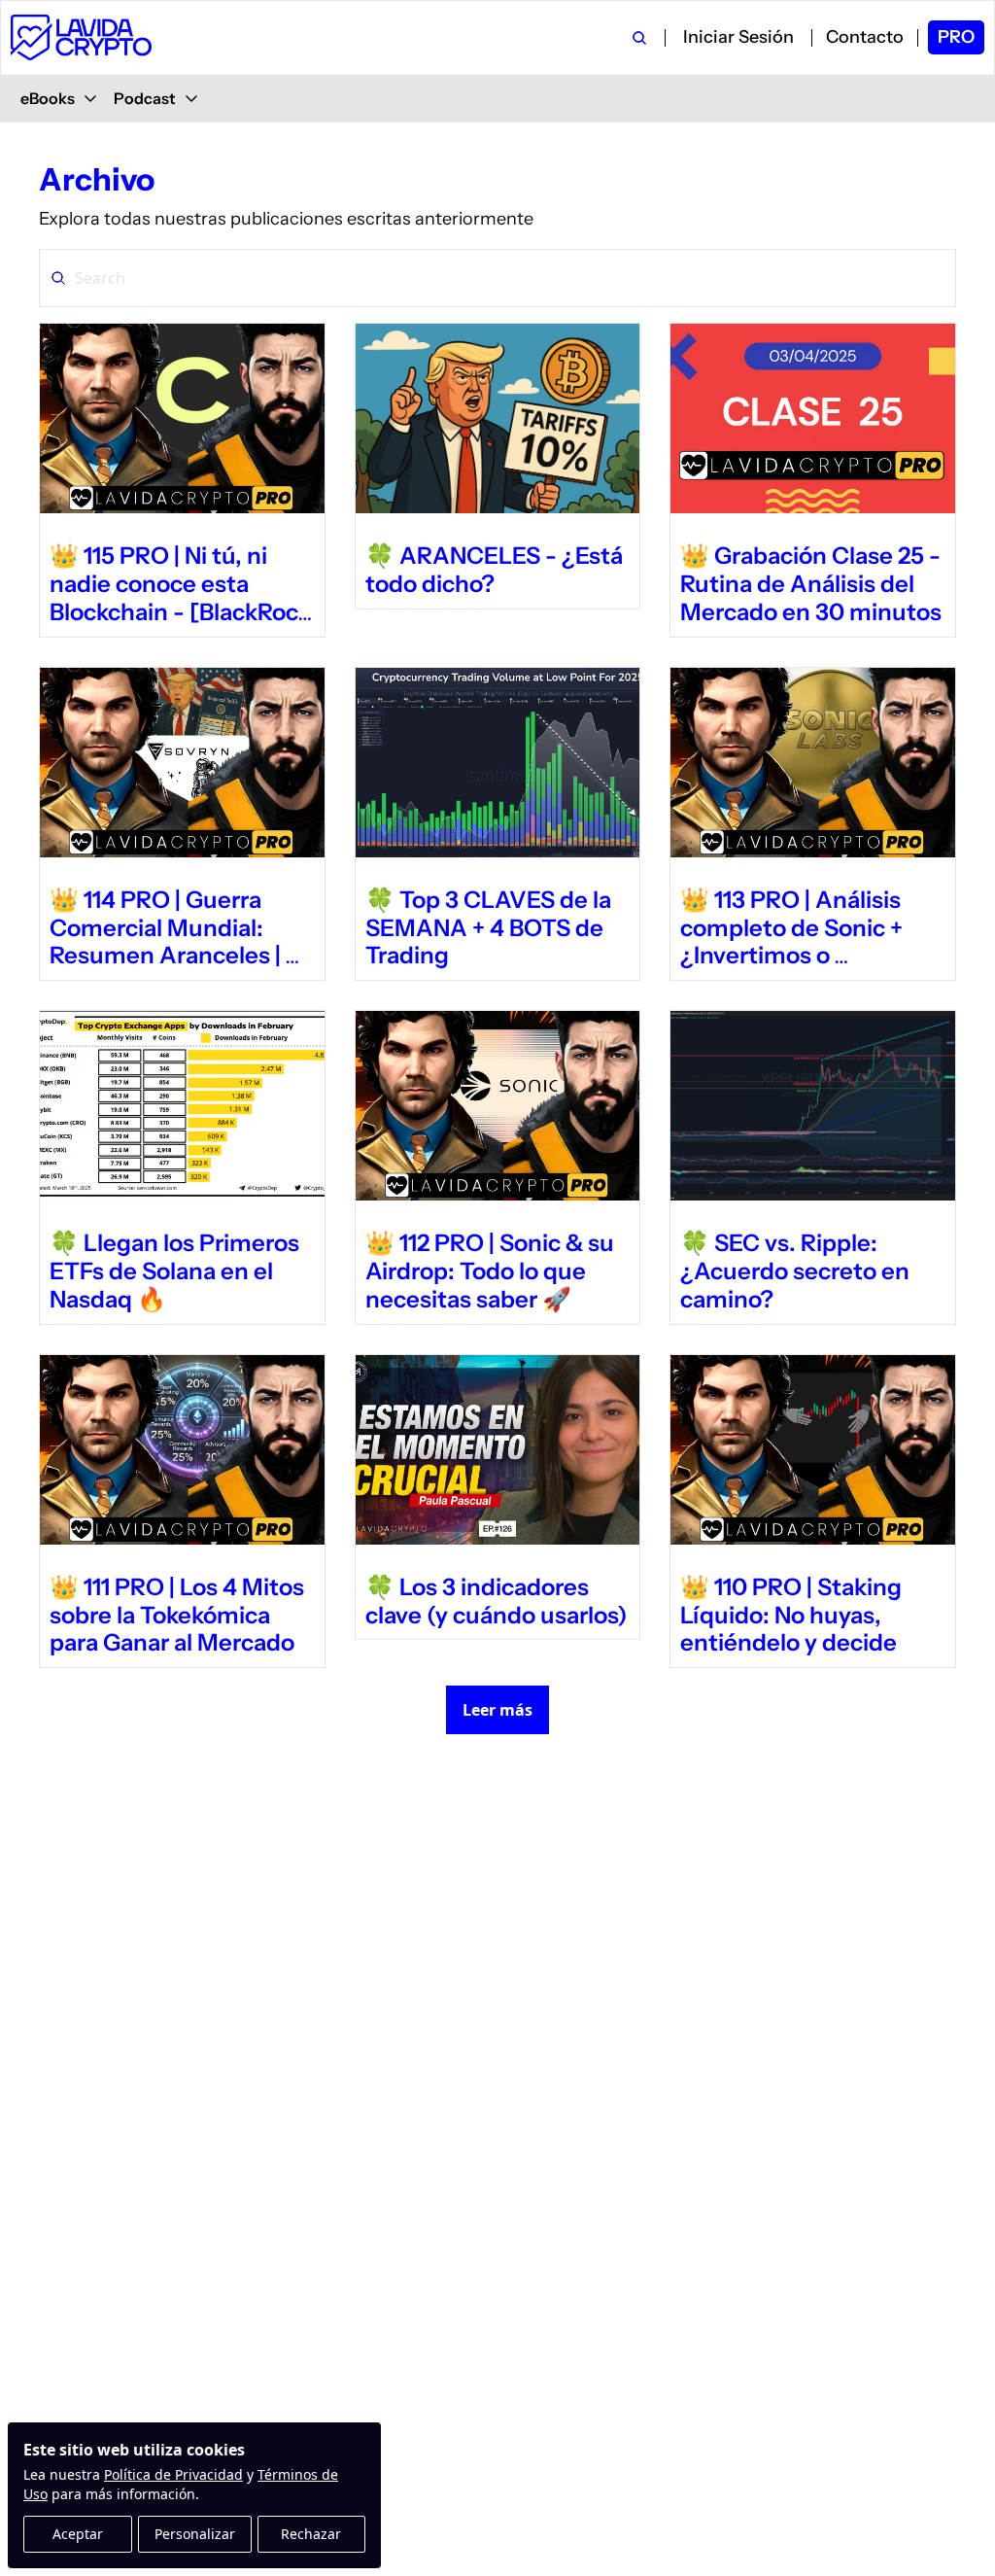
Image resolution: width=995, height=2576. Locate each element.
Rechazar (311, 2534)
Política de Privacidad (173, 2474)
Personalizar (195, 2534)
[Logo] (81, 37)
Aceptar (78, 2534)
